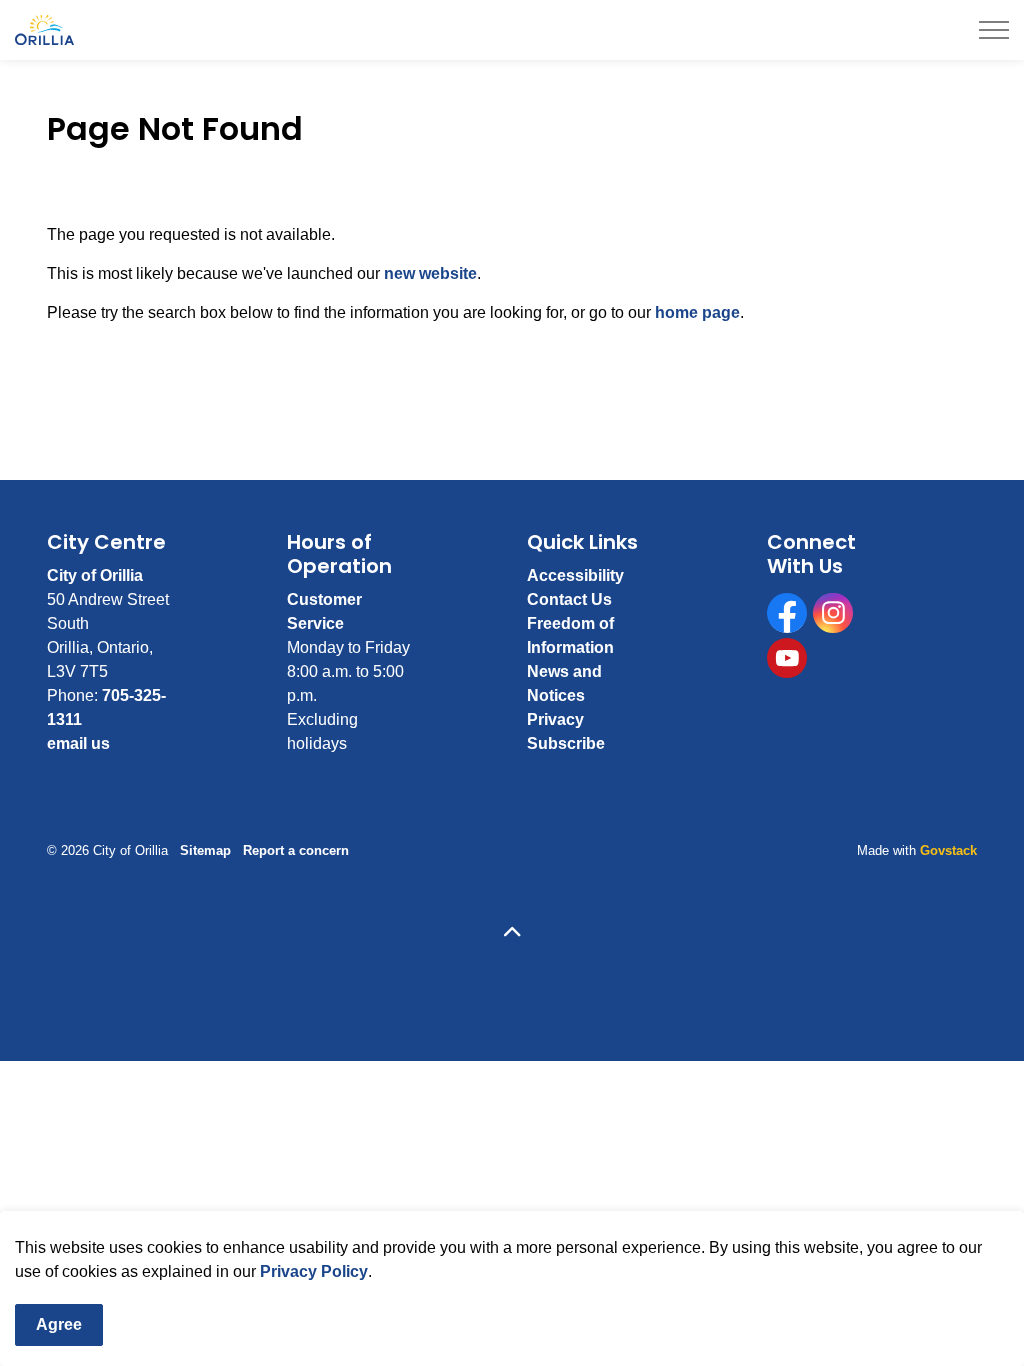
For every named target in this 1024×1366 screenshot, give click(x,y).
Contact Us (569, 599)
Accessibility (575, 575)
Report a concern (296, 850)
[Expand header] (994, 30)
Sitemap (205, 850)
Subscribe (566, 743)
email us (78, 743)
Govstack (948, 850)
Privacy (555, 719)
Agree (59, 1324)
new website (430, 273)
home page (697, 312)
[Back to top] (512, 933)
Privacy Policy (314, 1271)
